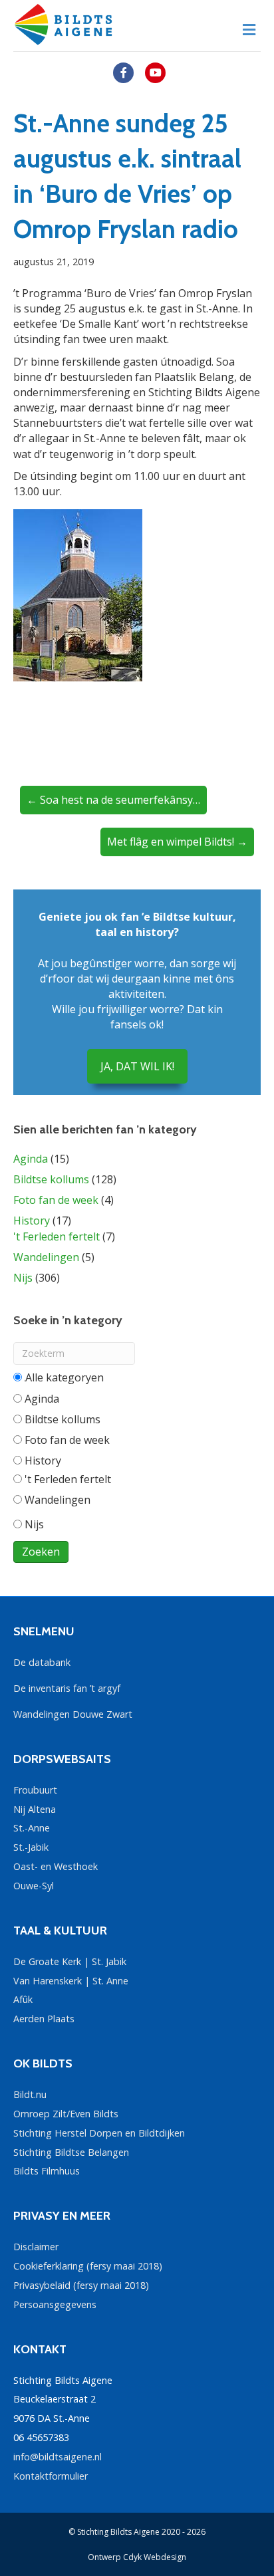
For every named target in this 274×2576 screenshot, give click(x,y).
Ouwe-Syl (34, 1886)
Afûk (23, 1999)
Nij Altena (35, 1809)
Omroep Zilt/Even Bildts (66, 2114)
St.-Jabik (31, 1847)
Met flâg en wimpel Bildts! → (177, 842)
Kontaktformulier (51, 2476)
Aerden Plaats (44, 2019)
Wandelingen (46, 1257)
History (32, 1221)
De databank (42, 1662)
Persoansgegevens (55, 2304)
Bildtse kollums (51, 1179)
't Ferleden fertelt (57, 1236)
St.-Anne (32, 1828)
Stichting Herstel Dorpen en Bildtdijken (99, 2133)
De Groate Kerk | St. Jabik (70, 1961)
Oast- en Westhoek (56, 1866)
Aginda (31, 1159)
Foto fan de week (56, 1200)
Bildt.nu (30, 2094)
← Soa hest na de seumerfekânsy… (113, 800)
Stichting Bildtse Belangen (71, 2152)
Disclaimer (36, 2247)
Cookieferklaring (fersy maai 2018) (88, 2266)
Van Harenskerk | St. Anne (71, 1981)
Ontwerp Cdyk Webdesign (137, 2557)
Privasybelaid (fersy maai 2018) (81, 2285)
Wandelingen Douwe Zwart (73, 1714)
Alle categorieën (64, 1377)
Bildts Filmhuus (47, 2171)
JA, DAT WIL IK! (137, 1066)
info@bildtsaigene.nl (58, 2457)
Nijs (23, 1278)
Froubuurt (35, 1790)
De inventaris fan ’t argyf (67, 1688)
